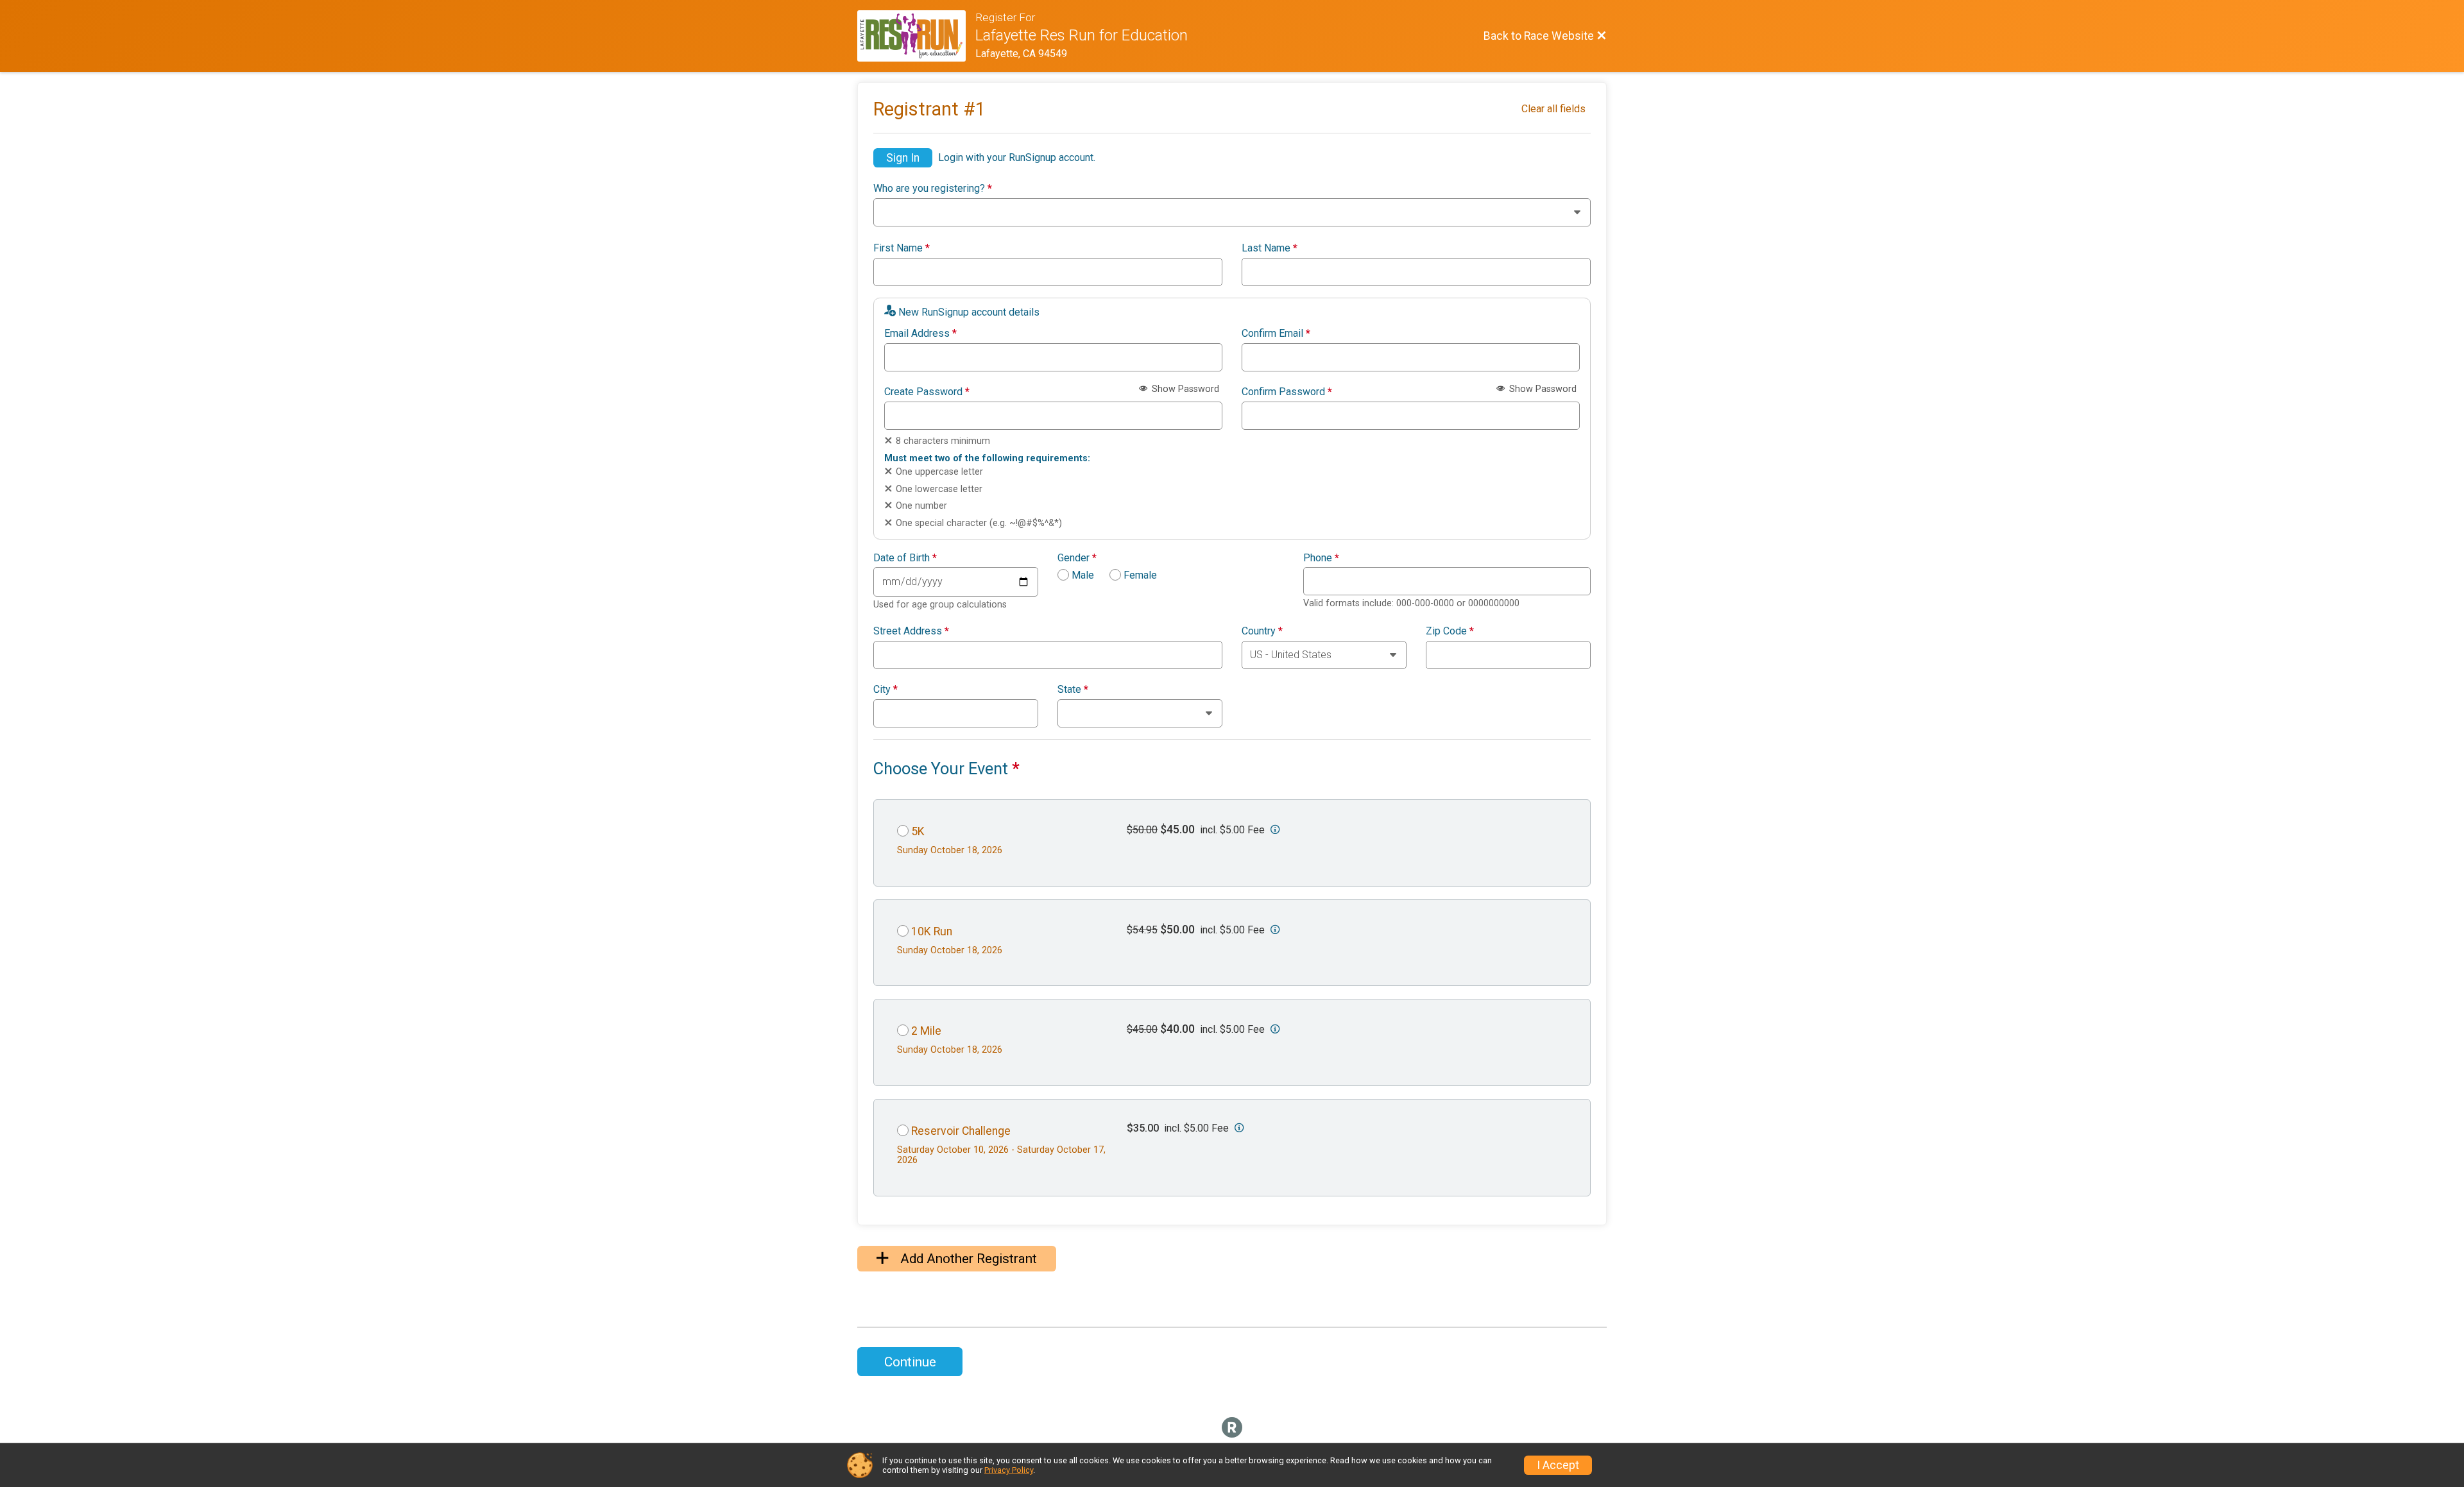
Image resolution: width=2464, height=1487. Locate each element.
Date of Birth (905, 558)
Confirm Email (1276, 334)
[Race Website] (916, 36)
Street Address (911, 631)
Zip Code (1450, 631)
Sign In (903, 158)
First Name (902, 248)
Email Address (920, 334)
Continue (910, 1362)
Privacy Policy (1009, 1470)
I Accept (1558, 1465)
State (1073, 690)
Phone (1321, 558)
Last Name (1270, 248)
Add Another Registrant (967, 1259)
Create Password (927, 392)
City (886, 690)
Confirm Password (1287, 392)
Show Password (1184, 389)
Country (1262, 631)
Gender (1077, 558)
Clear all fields (1553, 109)
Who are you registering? (933, 189)
